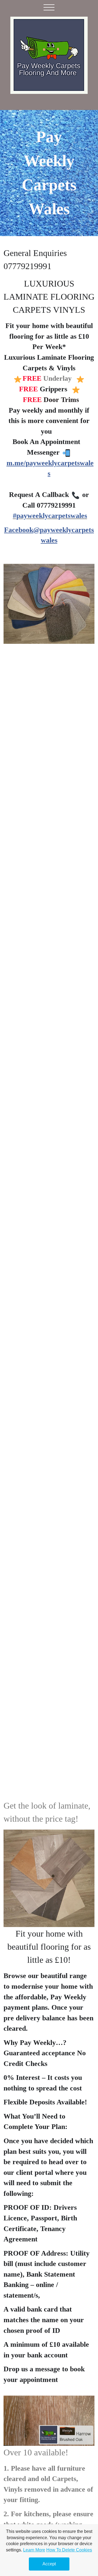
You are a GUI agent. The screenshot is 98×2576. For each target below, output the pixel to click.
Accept (49, 2564)
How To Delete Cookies (69, 2550)
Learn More (34, 2550)
